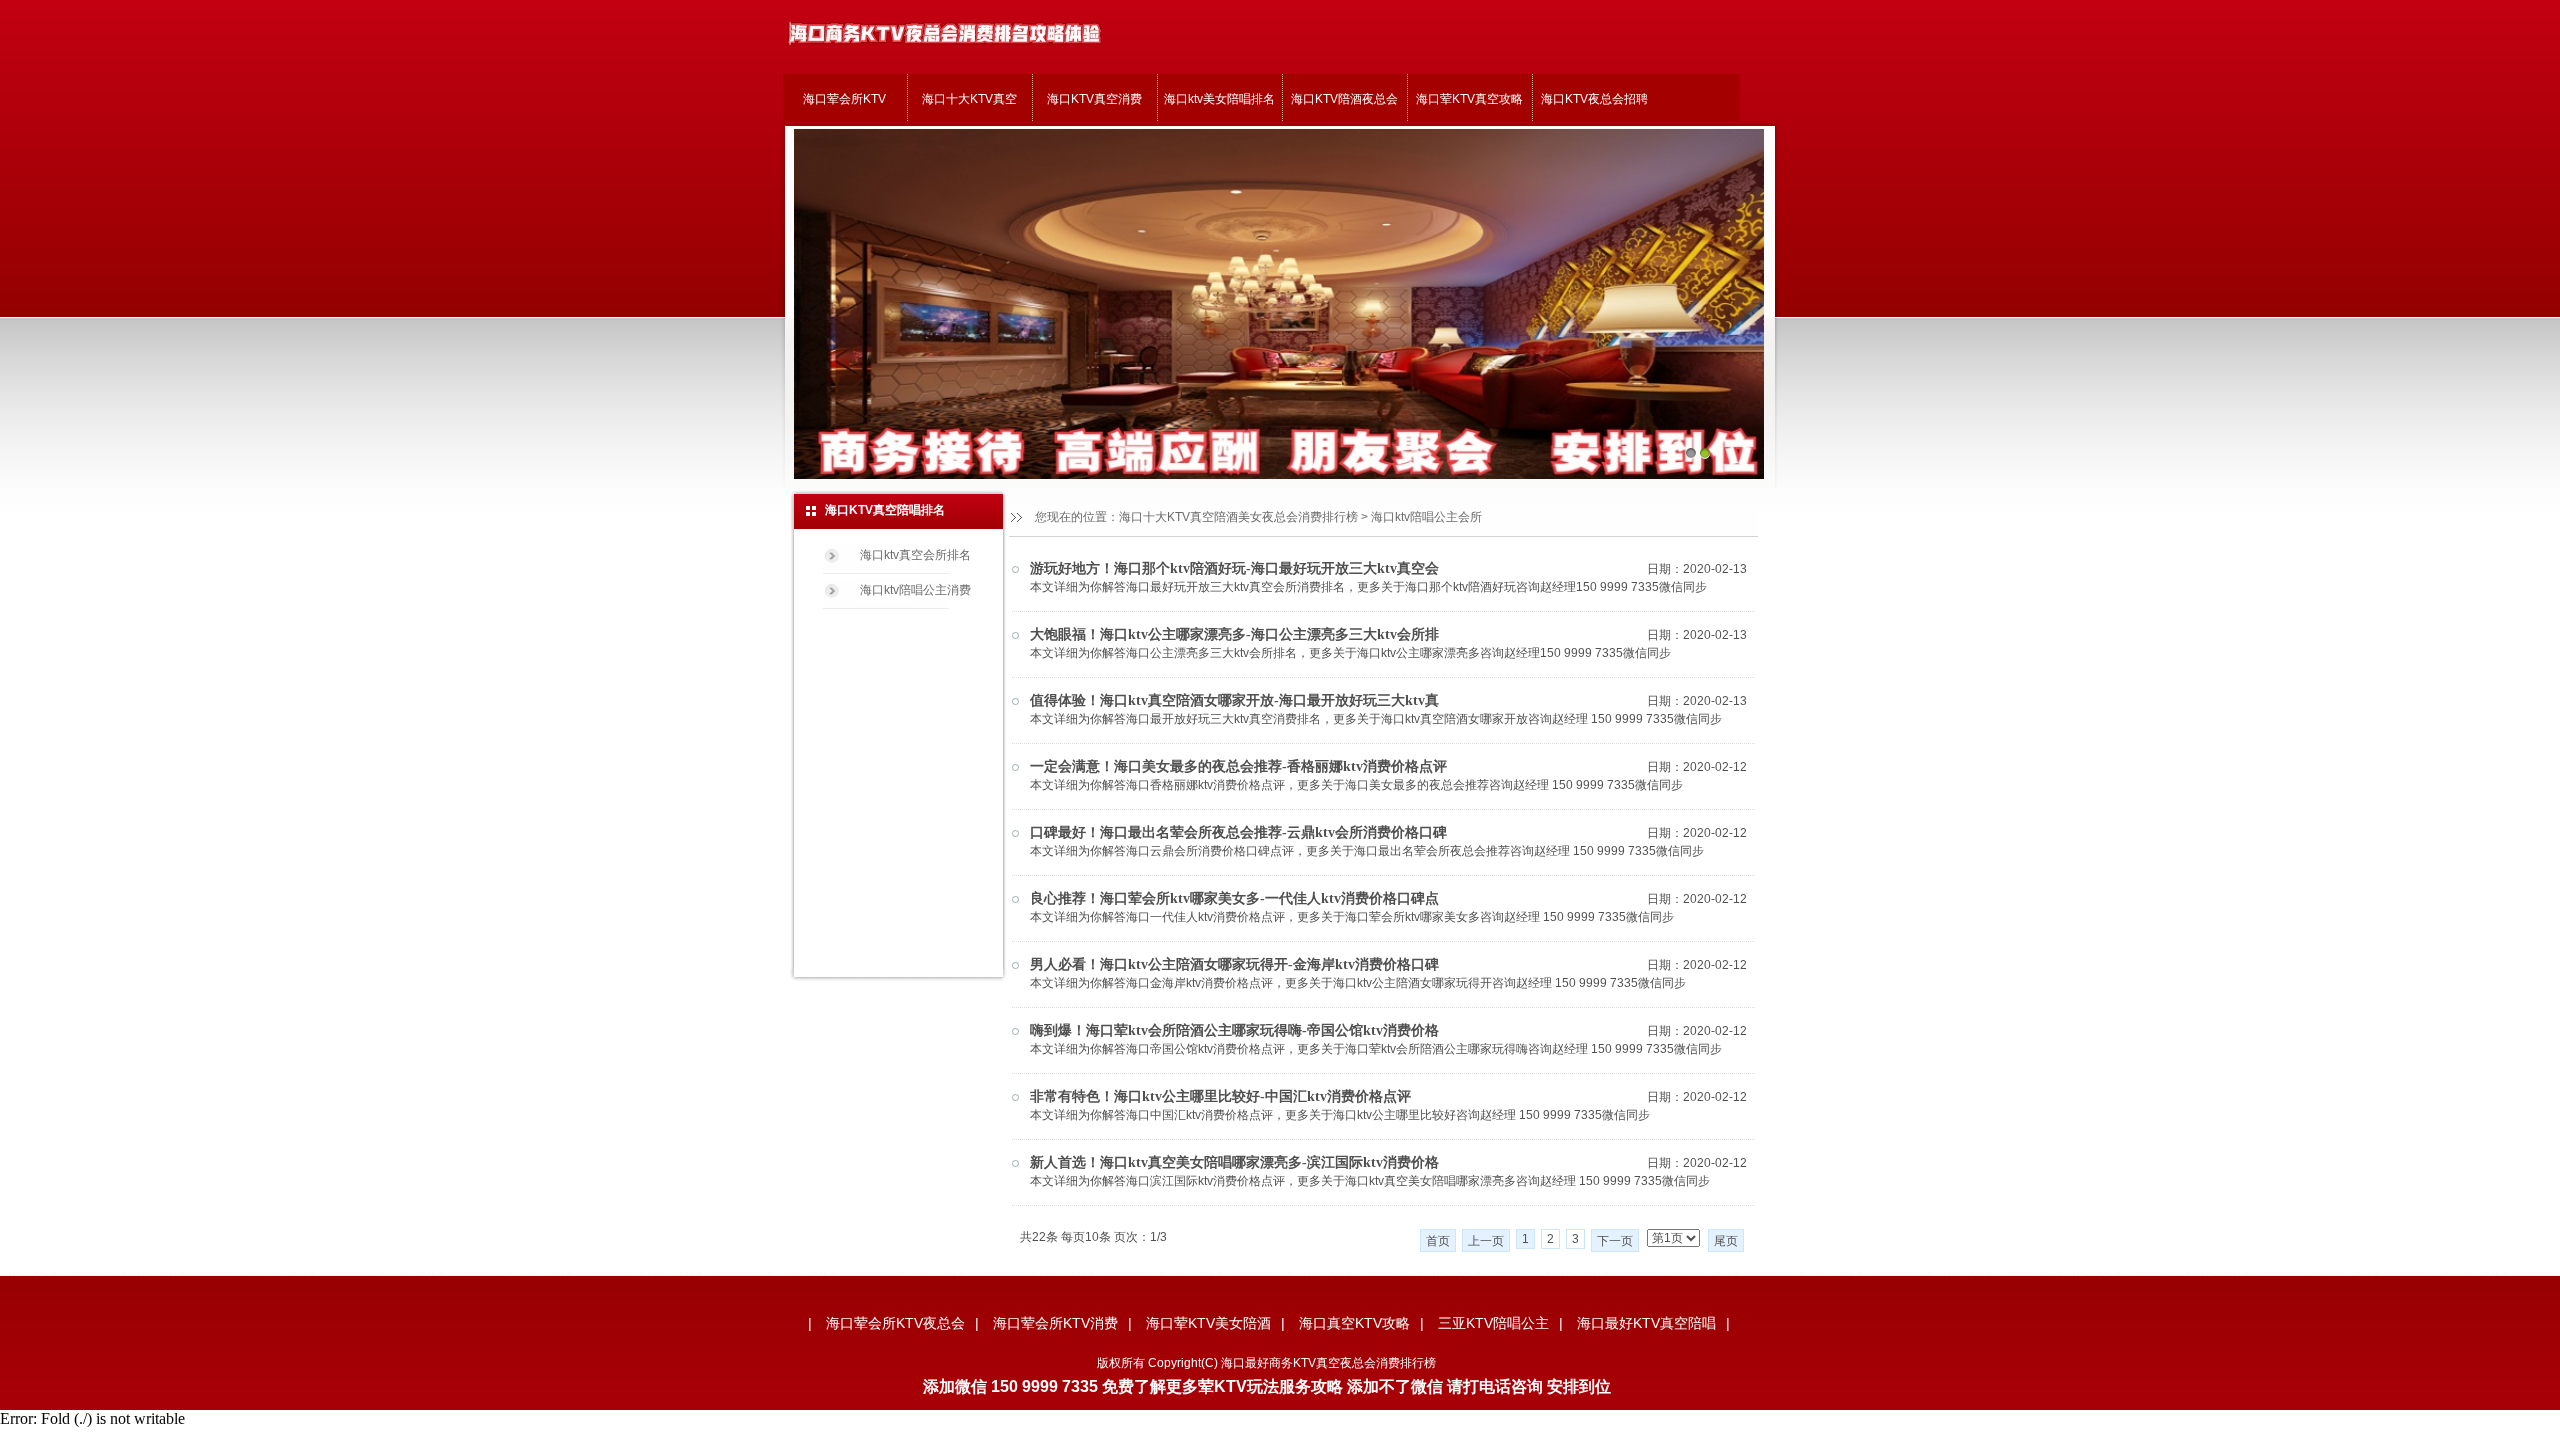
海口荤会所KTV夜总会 (895, 1323)
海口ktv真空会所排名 (915, 555)
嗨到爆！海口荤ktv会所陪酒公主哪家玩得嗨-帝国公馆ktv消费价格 (1234, 1030)
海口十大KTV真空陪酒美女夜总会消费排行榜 (1238, 517)
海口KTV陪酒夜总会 (1344, 99)
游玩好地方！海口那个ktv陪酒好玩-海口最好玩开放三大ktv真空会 (1234, 568)
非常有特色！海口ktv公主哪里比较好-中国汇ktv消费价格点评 (1220, 1096)
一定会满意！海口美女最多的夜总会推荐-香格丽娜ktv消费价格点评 (1238, 766)
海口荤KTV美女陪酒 (1208, 1323)
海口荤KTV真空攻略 (1469, 99)
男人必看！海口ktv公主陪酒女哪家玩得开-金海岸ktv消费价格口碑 (1234, 964)
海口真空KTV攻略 (1354, 1323)
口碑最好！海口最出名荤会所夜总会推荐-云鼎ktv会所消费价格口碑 (1238, 832)
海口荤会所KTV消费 (1055, 1323)
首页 (1438, 1241)
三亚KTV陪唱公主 (1493, 1323)
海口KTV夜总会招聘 (1594, 99)
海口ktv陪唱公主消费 (915, 590)
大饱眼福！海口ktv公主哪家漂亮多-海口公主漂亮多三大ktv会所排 (1234, 634)
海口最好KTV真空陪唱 (1646, 1323)
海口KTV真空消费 (1094, 99)
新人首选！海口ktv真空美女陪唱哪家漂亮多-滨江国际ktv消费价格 (1234, 1162)
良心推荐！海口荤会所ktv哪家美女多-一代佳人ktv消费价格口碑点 (1234, 898)
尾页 (1726, 1241)
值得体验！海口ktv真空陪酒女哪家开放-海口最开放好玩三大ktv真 (1234, 700)
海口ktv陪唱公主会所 (1426, 517)
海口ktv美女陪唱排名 (1219, 99)
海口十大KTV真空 (969, 99)
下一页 (1615, 1241)
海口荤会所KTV (844, 99)
